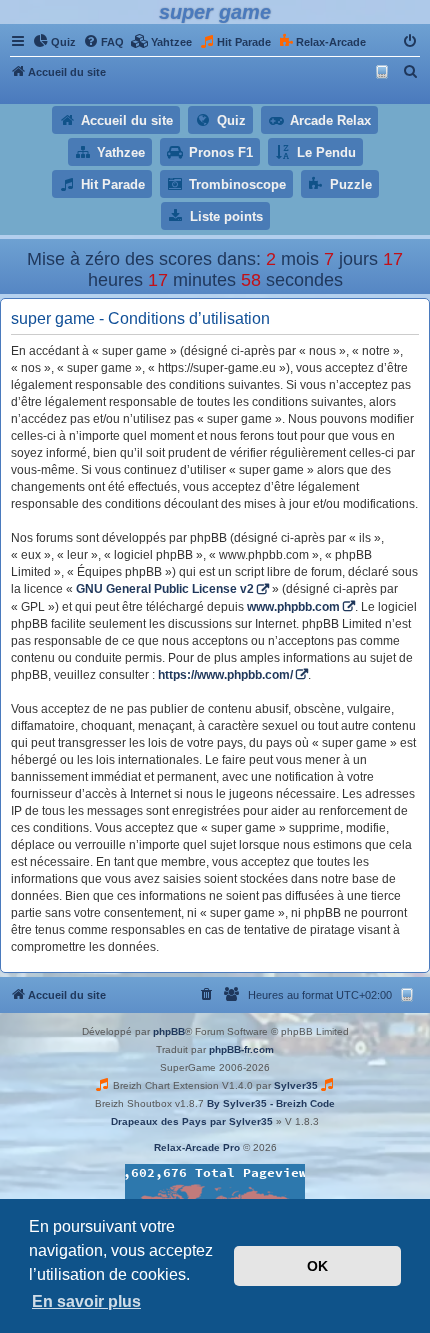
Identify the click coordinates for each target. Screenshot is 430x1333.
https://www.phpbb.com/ (225, 675)
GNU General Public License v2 (165, 589)
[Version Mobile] (384, 72)
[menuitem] (54, 42)
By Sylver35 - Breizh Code (271, 1103)
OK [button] (317, 1266)
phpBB (169, 1031)
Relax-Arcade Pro (197, 1147)
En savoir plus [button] (86, 1301)
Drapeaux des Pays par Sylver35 (192, 1121)
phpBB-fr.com (241, 1049)
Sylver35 (296, 1085)
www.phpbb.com (293, 607)
